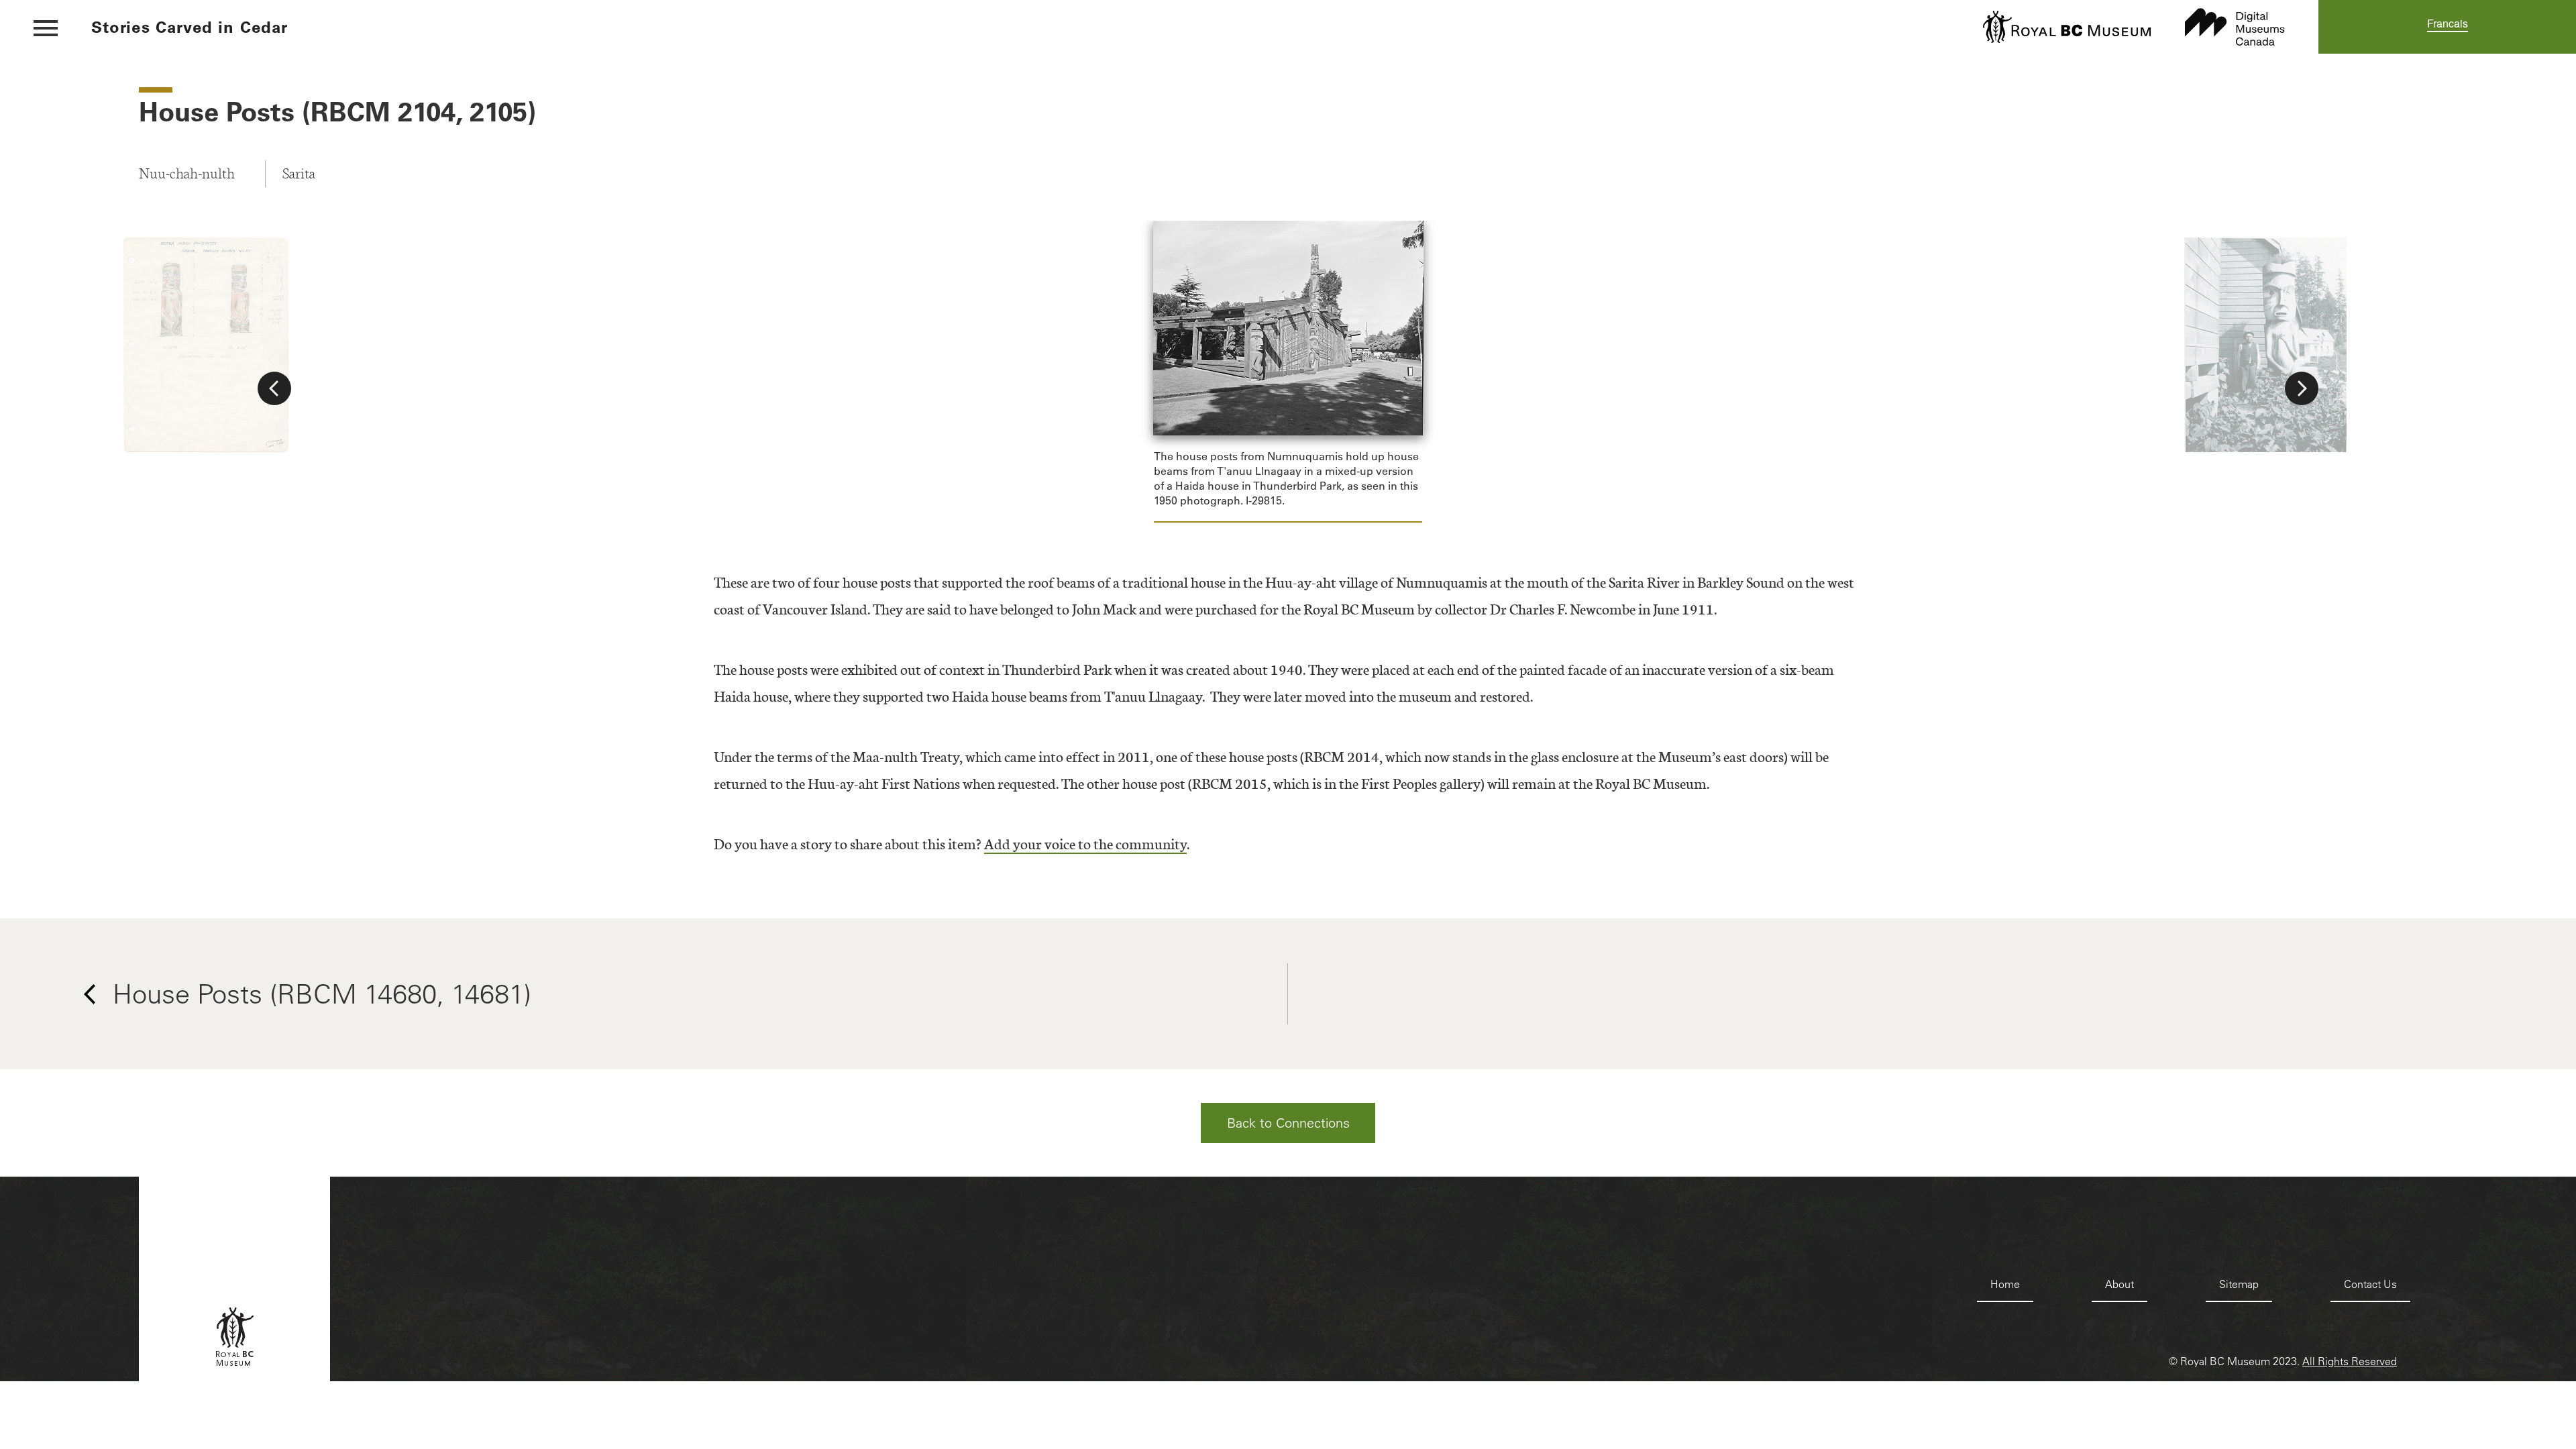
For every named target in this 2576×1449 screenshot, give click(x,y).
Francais (2448, 23)
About (2119, 1284)
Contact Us (2370, 1284)
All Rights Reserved (2350, 1361)
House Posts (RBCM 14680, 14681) (322, 994)
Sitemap (2239, 1284)
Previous (274, 388)
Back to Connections (1288, 1123)
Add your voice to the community (1085, 844)
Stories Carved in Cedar (190, 27)
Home (2005, 1284)
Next (2302, 388)
